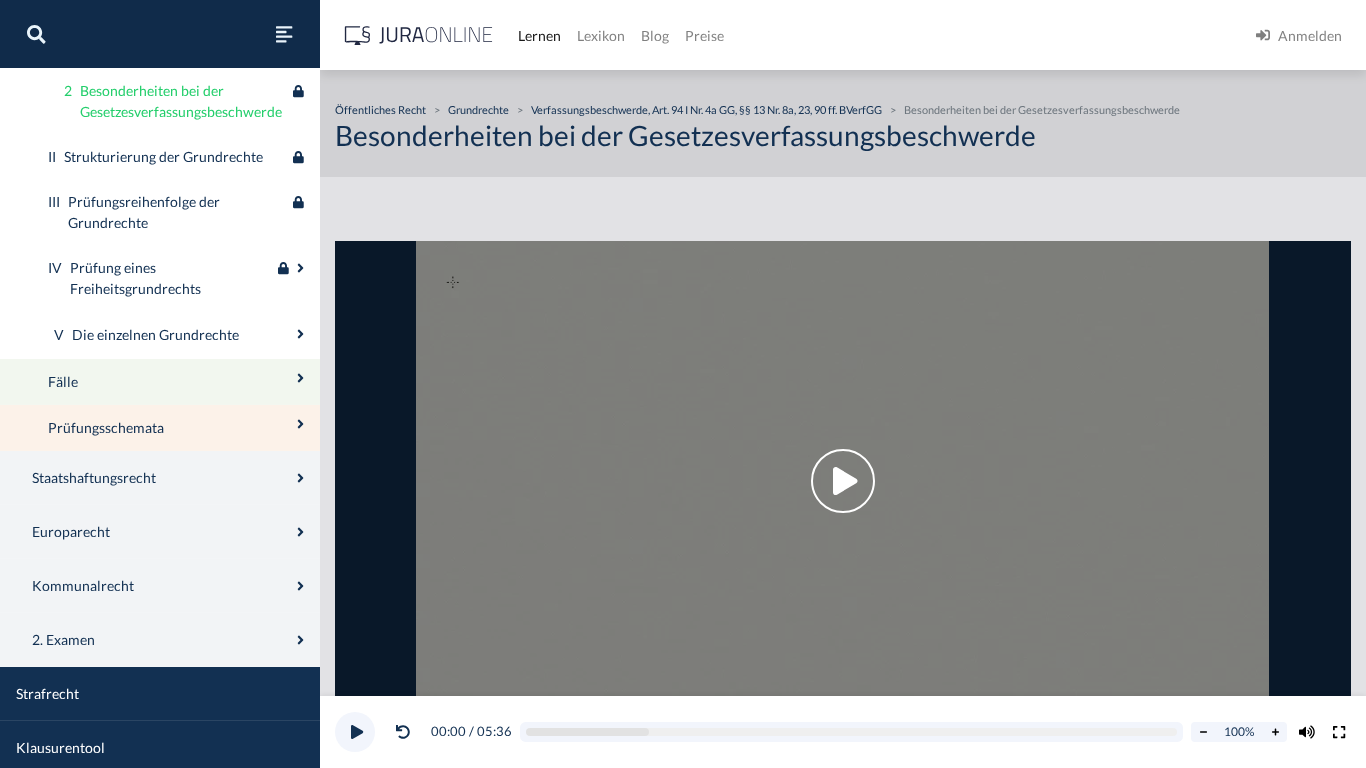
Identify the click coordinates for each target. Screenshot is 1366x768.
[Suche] (36, 34)
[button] (407, 732)
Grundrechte (478, 109)
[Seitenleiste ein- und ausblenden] (284, 34)
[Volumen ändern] (1307, 732)
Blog (655, 35)
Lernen (539, 35)
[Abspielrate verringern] (1203, 732)
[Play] (355, 732)
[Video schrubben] (852, 732)
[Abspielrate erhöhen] (1275, 732)
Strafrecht (47, 693)
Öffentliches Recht (380, 109)
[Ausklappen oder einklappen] (300, 268)
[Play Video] (843, 481)
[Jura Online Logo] (419, 35)
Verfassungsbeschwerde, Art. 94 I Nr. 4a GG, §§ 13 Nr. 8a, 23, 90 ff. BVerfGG (706, 109)
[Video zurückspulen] (403, 732)
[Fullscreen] (1339, 732)
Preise (704, 35)
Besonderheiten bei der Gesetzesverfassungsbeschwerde (1042, 109)
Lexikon (601, 35)
